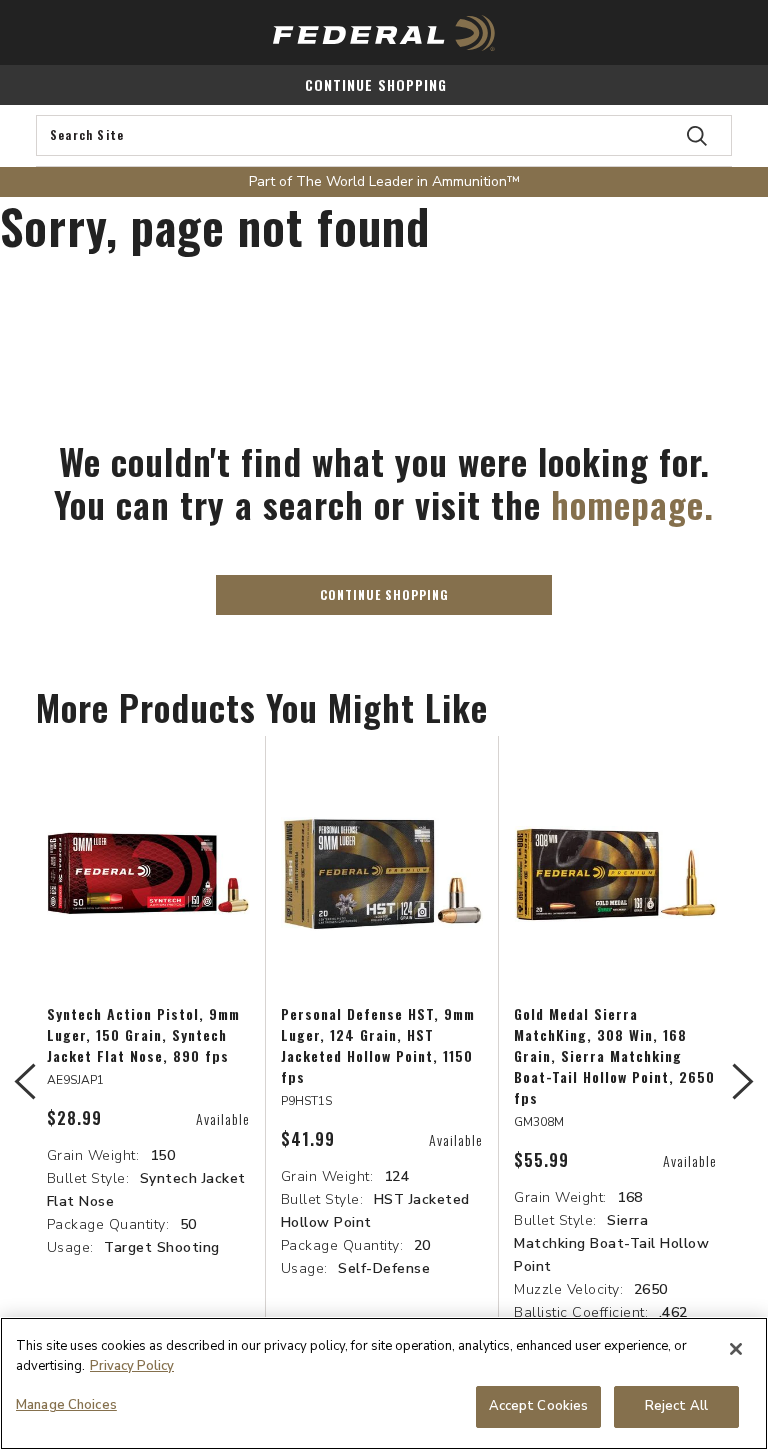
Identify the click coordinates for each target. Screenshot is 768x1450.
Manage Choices (66, 1405)
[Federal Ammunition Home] (384, 33)
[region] (384, 1383)
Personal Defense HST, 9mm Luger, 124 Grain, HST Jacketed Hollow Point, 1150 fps (378, 1045)
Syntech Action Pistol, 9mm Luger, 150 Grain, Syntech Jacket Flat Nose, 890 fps (143, 1034)
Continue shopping (376, 84)
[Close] (736, 1349)
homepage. (632, 503)
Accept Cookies (539, 1406)
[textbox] (384, 135)
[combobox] (384, 135)
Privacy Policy (132, 1366)
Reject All (676, 1406)
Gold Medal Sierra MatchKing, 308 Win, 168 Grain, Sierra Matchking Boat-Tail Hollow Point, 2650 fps (614, 1055)
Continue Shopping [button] (384, 594)
